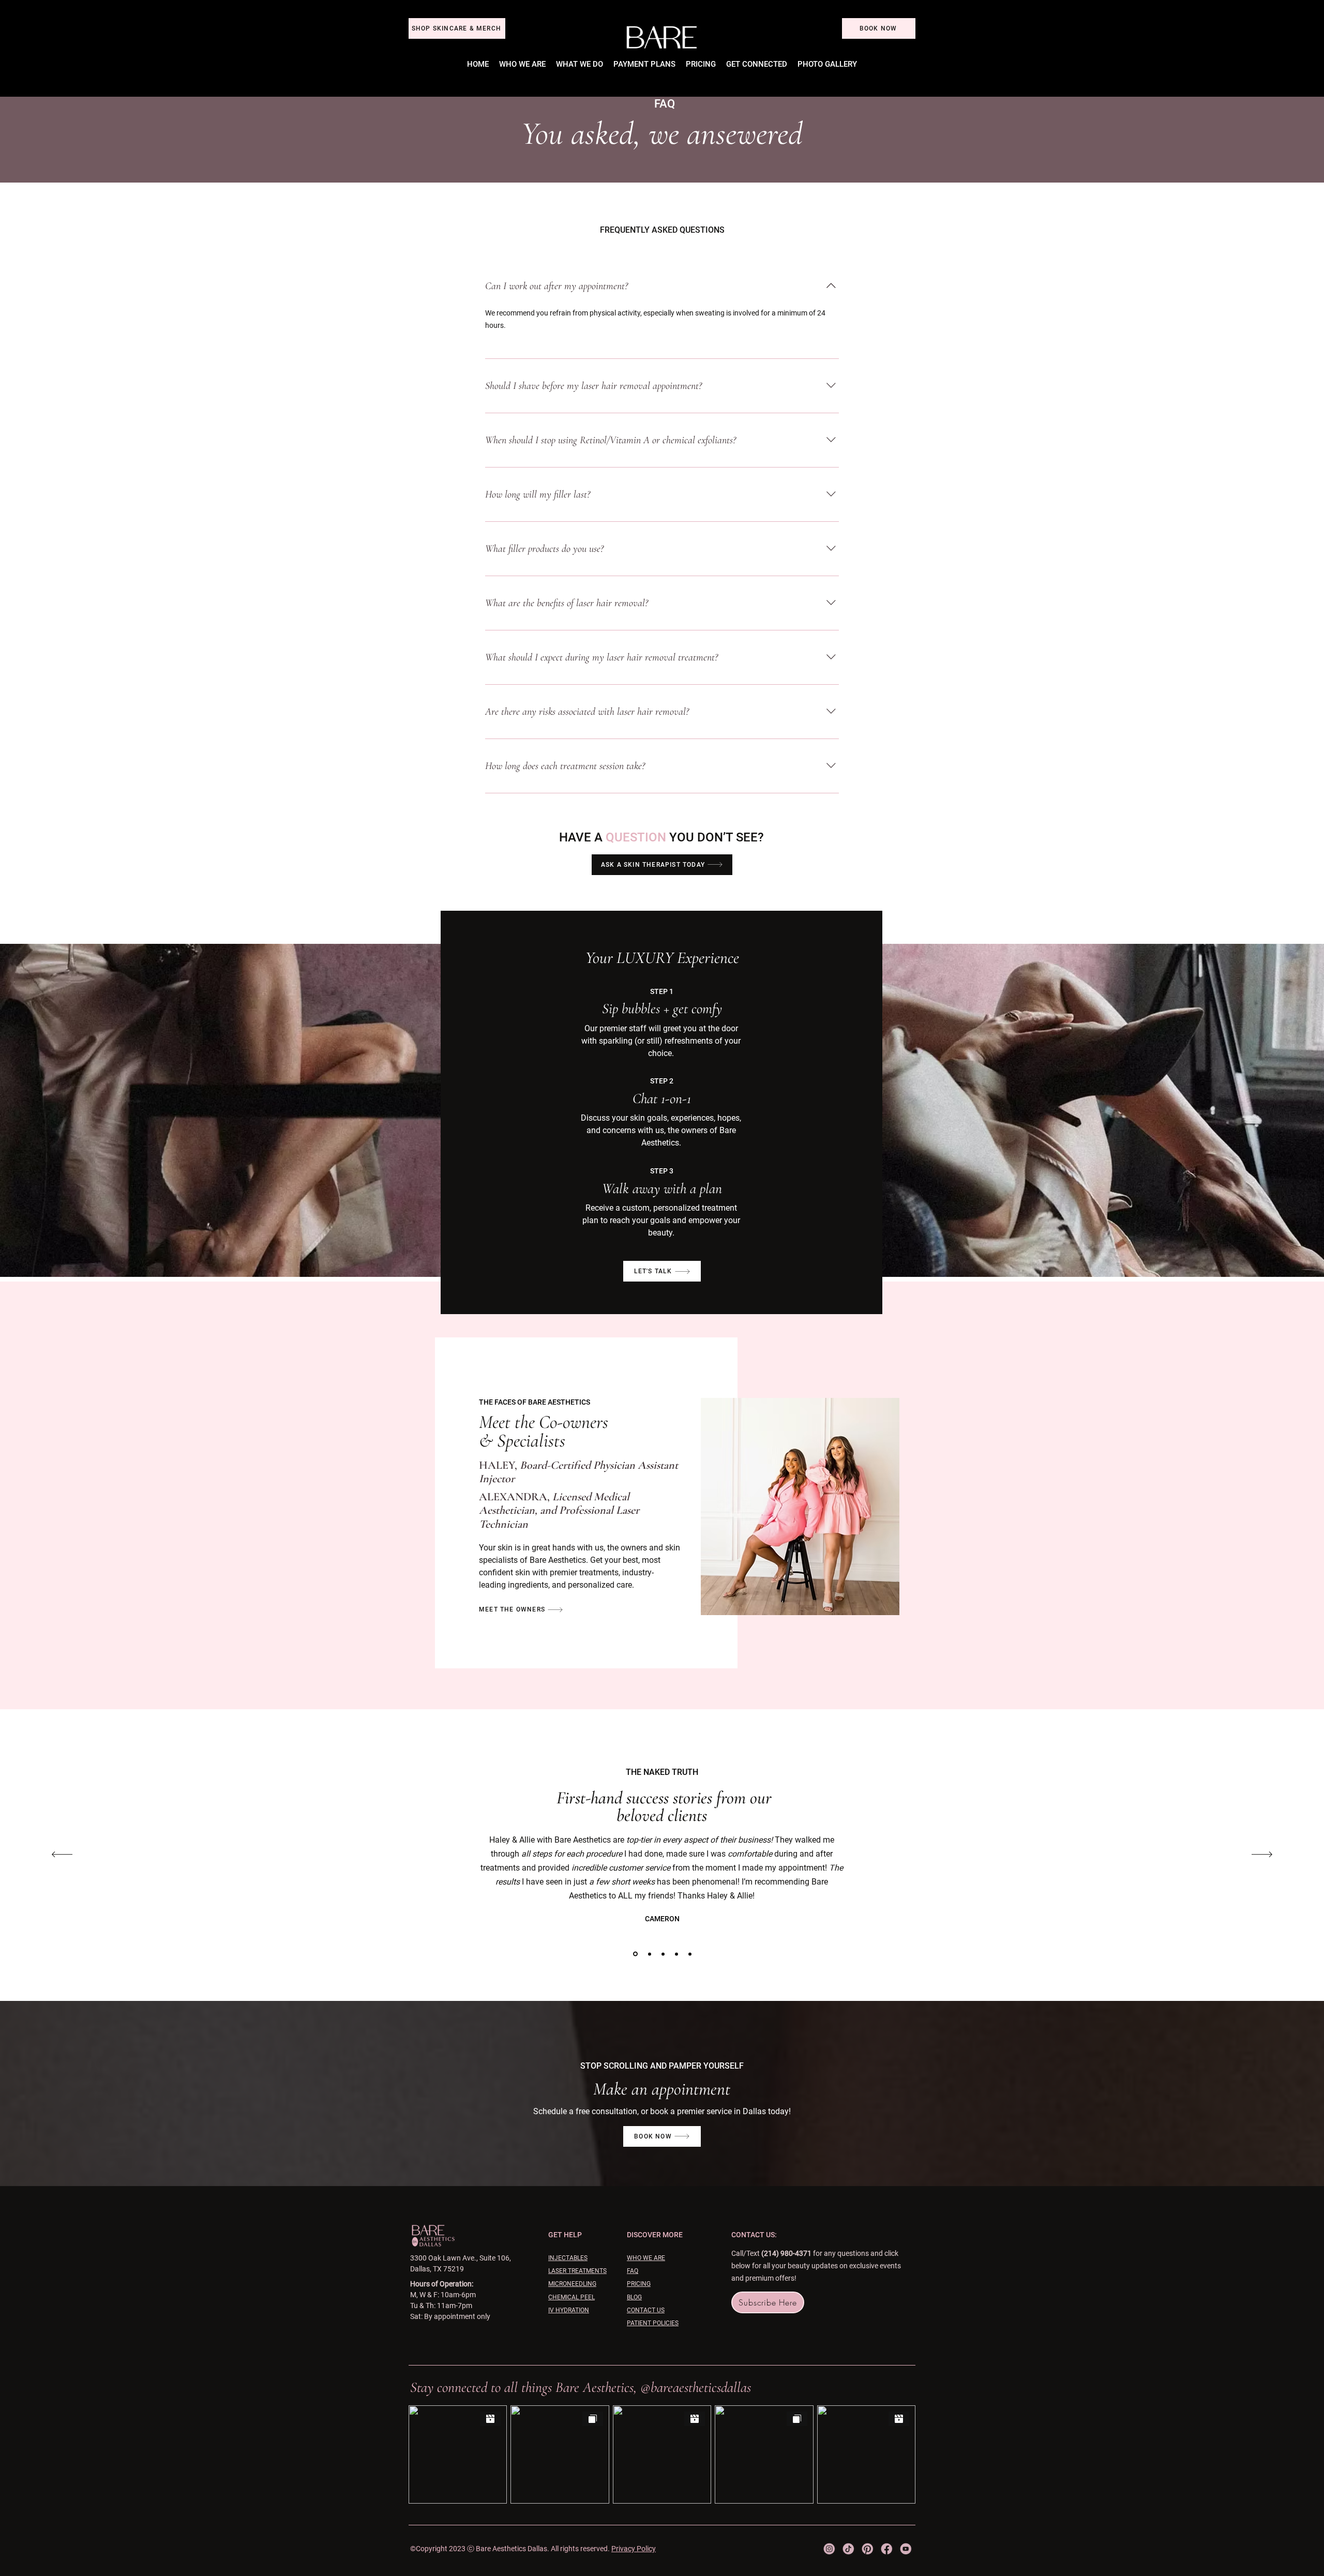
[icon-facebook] (887, 2549)
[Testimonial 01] (635, 1954)
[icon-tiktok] (848, 2549)
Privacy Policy (634, 2549)
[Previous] (62, 1855)
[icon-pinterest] (868, 2549)
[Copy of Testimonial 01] (650, 1954)
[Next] (1262, 1855)
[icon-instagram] (829, 2549)
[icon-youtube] (906, 2549)
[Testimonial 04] (690, 1954)
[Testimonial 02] (663, 1954)
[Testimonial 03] (676, 1954)
